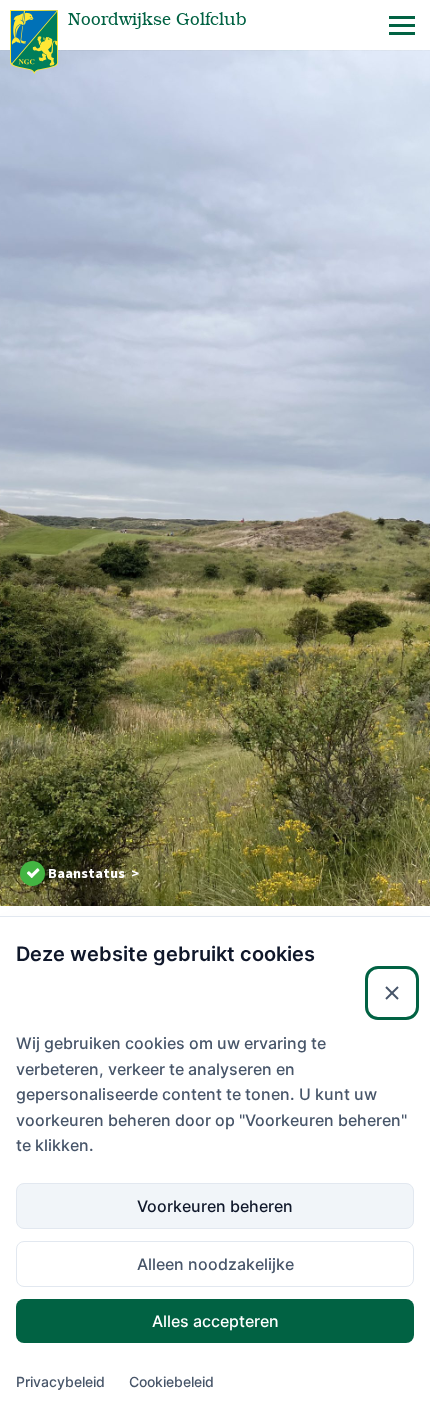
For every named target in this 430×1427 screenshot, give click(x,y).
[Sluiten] (392, 993)
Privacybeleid (60, 1381)
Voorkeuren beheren (215, 1206)
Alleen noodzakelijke (215, 1264)
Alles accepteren (215, 1321)
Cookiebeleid (171, 1381)
